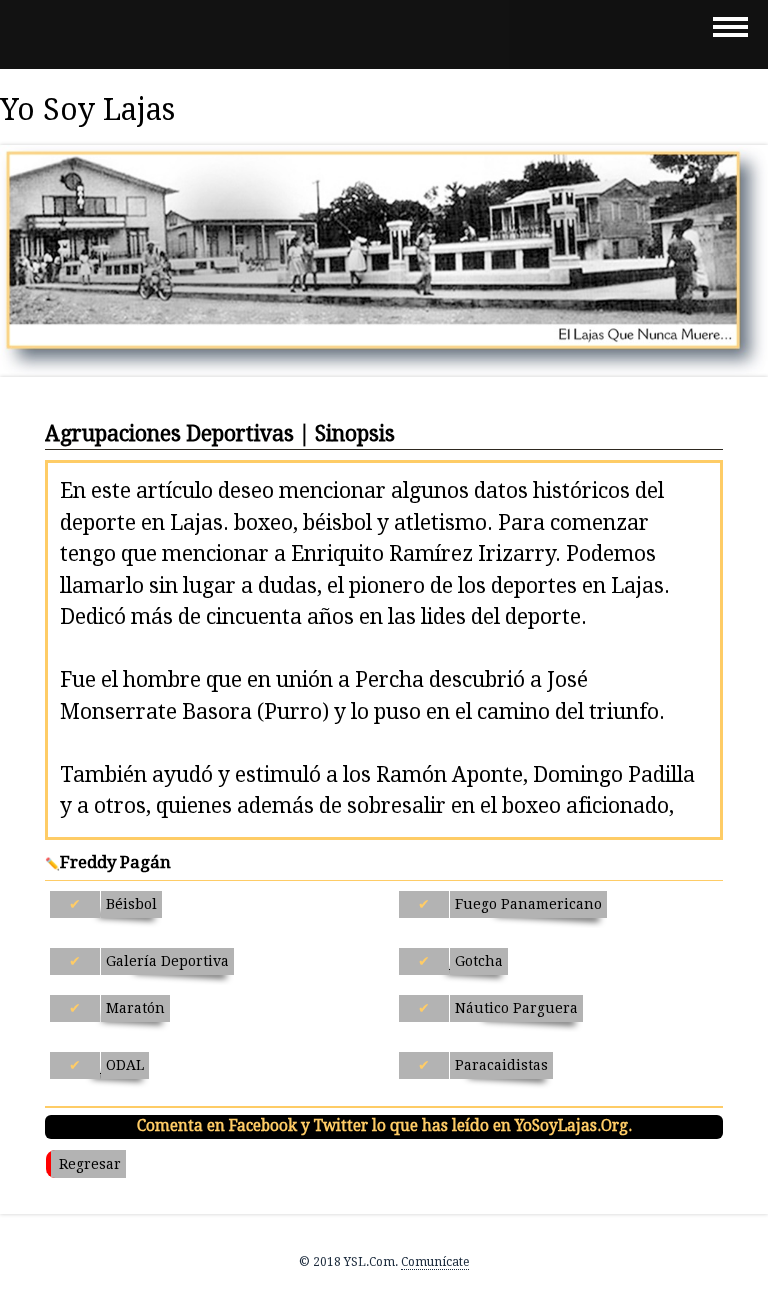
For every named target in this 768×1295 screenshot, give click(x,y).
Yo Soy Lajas (87, 109)
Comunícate (435, 1262)
